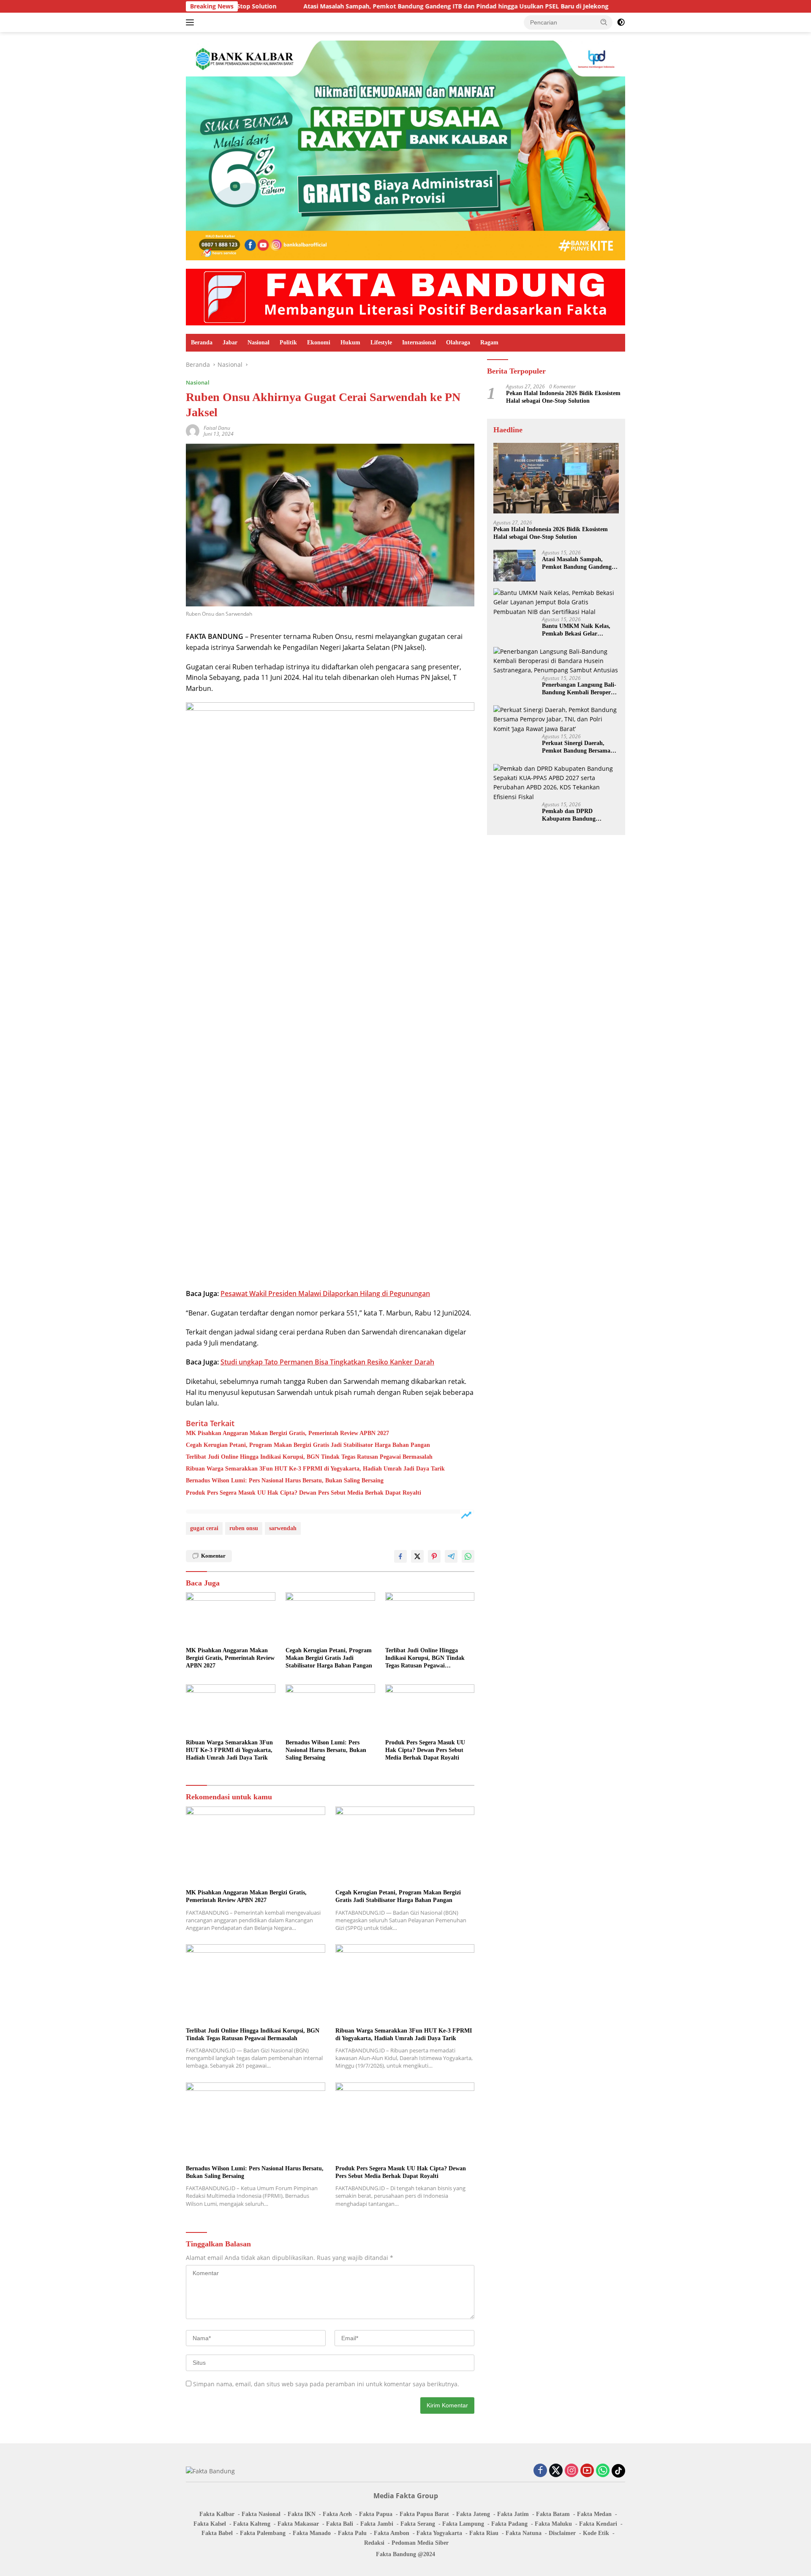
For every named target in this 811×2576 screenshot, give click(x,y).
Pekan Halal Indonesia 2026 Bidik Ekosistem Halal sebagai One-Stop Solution (563, 397)
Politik (288, 342)
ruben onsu (244, 1528)
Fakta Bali (340, 2524)
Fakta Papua (376, 2514)
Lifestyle (381, 342)
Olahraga (458, 342)
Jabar (230, 342)
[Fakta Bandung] (405, 296)
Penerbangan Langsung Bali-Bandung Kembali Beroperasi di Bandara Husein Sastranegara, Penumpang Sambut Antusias (580, 689)
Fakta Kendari (598, 2524)
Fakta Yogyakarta (439, 2533)
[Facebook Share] (400, 1556)
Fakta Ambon (392, 2533)
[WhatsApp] (603, 2471)
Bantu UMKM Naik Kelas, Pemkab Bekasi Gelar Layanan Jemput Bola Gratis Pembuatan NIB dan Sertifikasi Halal (579, 630)
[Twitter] (556, 2471)
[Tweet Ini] (417, 1556)
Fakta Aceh (337, 2514)
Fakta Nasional (261, 2514)
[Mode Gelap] (621, 22)
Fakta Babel (217, 2533)
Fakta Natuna (524, 2533)
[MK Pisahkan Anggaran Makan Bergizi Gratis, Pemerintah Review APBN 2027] (231, 1617)
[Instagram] (572, 2471)
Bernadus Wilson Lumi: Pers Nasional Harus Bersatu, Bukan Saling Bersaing (285, 1480)
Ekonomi (319, 342)
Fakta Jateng (473, 2514)
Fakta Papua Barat (424, 2514)
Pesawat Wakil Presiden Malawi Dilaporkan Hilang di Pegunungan (325, 1293)
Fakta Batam (553, 2514)
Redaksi (374, 2543)
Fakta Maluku (553, 2524)
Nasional (259, 342)
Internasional (419, 342)
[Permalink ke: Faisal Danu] (193, 430)
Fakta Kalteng (252, 2524)
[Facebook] (540, 2471)
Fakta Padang (509, 2524)
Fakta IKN (302, 2514)
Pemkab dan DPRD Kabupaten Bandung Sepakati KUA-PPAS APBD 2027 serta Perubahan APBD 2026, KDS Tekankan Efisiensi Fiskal (578, 815)
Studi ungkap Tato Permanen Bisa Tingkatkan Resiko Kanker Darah (327, 1362)
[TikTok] (618, 2471)
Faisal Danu (217, 428)
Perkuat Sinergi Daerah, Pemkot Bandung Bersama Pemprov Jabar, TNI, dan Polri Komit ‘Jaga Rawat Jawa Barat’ (576, 747)
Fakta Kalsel (210, 2524)
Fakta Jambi (377, 2524)
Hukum (350, 342)
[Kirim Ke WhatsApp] (468, 1556)
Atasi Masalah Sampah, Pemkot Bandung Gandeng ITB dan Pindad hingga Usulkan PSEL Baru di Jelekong (348, 6)
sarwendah (283, 1528)
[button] (604, 22)
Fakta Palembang (263, 2533)
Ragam (489, 342)
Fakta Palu (352, 2533)
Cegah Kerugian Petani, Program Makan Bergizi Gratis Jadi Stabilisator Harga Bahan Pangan (308, 1445)
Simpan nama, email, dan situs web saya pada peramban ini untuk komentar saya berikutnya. (326, 2384)
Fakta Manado (312, 2533)
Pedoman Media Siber (420, 2543)
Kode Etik (596, 2533)
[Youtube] (587, 2471)
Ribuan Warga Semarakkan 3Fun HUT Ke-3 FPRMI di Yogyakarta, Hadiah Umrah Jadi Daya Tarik (315, 1469)
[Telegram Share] (451, 1556)
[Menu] (192, 22)
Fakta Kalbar (217, 2514)
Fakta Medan (594, 2514)
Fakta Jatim (513, 2514)
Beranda (202, 342)
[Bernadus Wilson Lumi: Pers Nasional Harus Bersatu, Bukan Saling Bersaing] (330, 1710)
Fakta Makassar (298, 2524)
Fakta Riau (484, 2533)
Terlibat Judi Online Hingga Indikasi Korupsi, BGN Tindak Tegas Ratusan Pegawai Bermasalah (309, 1457)
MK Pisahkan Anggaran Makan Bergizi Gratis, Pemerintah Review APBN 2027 (287, 1433)
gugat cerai (204, 1528)
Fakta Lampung (463, 2524)
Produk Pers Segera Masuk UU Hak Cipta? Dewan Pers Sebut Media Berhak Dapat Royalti (303, 1493)
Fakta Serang (418, 2524)
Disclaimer (562, 2533)
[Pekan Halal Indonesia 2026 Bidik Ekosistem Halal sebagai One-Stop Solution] (556, 478)
